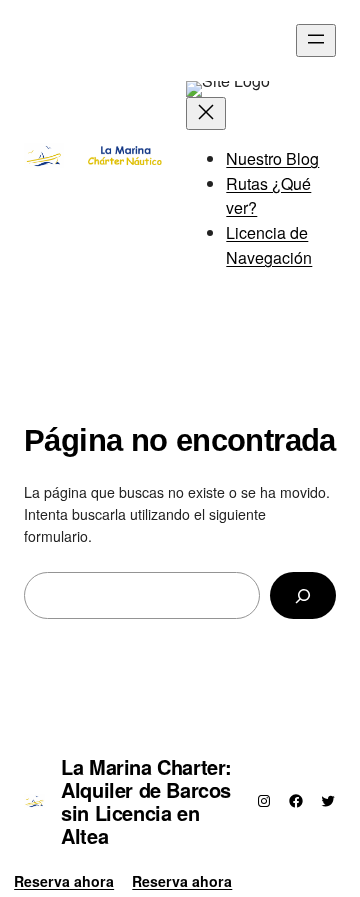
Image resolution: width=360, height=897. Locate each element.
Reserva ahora (64, 881)
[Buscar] (303, 595)
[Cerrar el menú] (206, 113)
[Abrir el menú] (316, 40)
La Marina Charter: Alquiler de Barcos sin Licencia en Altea (146, 801)
